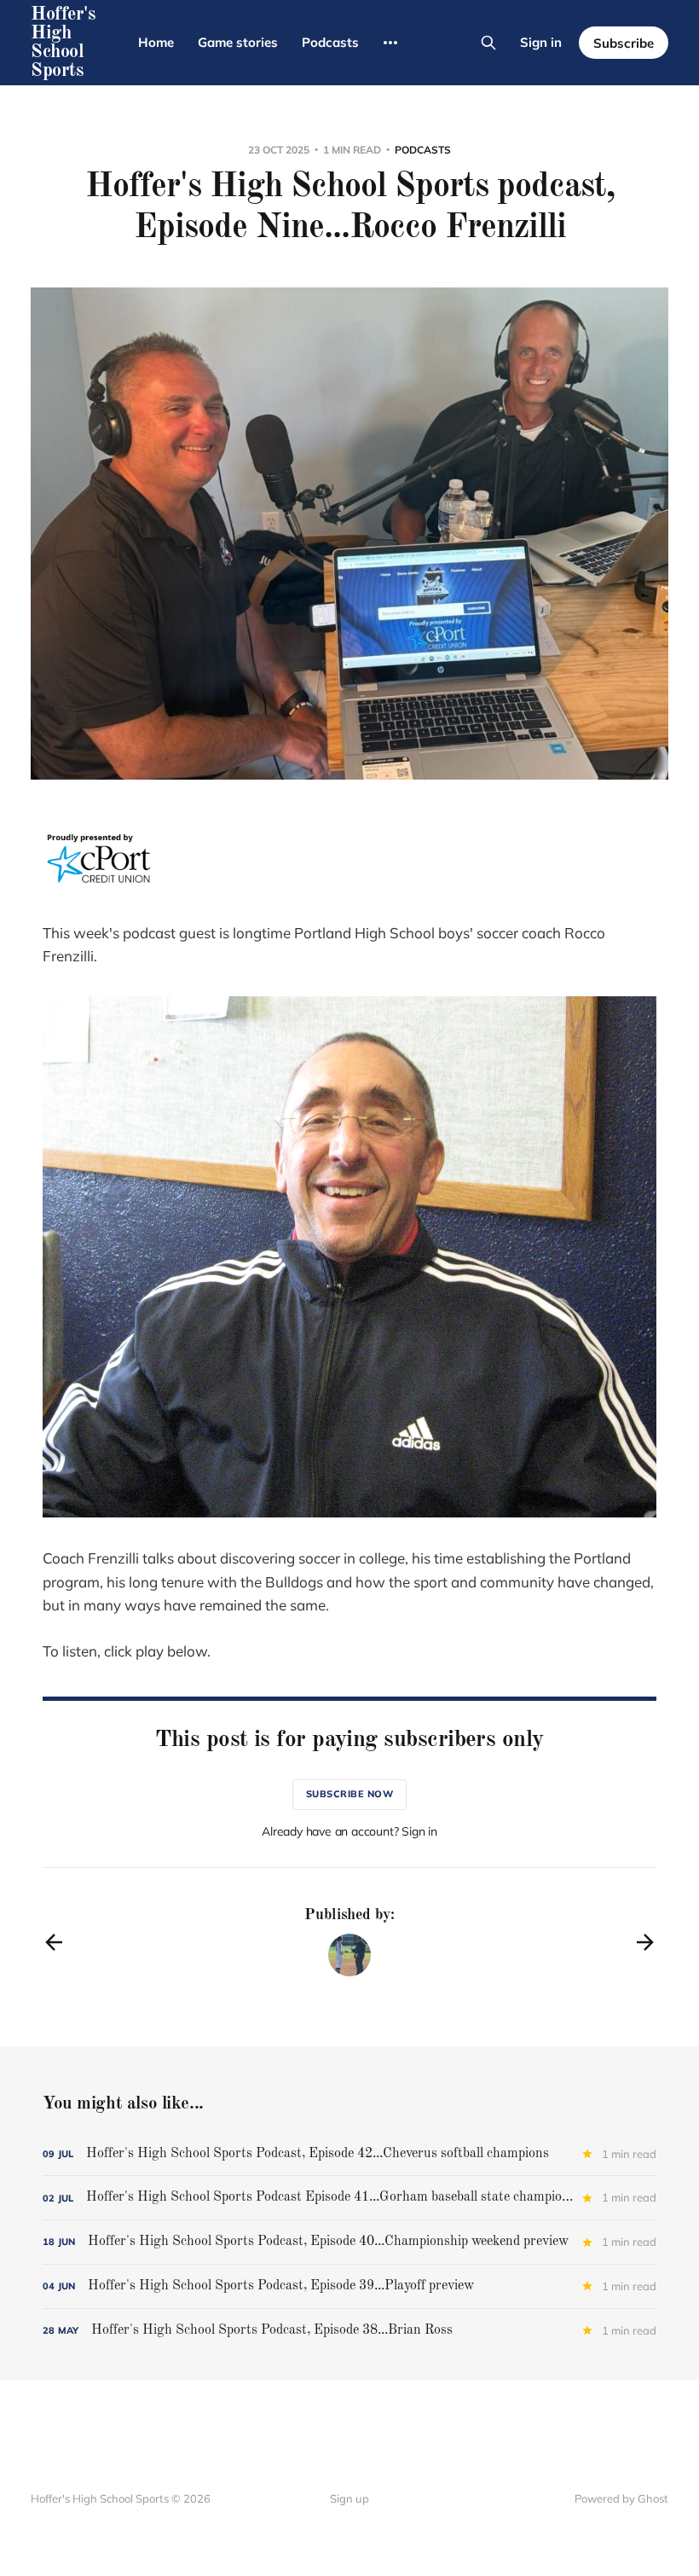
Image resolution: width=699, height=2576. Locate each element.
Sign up (349, 2498)
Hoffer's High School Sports (63, 43)
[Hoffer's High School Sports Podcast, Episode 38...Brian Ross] (349, 2331)
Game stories (238, 42)
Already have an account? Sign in (349, 1831)
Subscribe (624, 43)
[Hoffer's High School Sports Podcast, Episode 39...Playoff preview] (349, 2286)
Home (156, 42)
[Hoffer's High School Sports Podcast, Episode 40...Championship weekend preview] (349, 2242)
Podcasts (330, 42)
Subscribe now (350, 1794)
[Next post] (645, 1942)
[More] (390, 43)
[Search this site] (488, 43)
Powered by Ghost (621, 2498)
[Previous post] (54, 1942)
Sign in (541, 42)
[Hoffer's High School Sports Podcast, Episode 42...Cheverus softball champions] (349, 2154)
